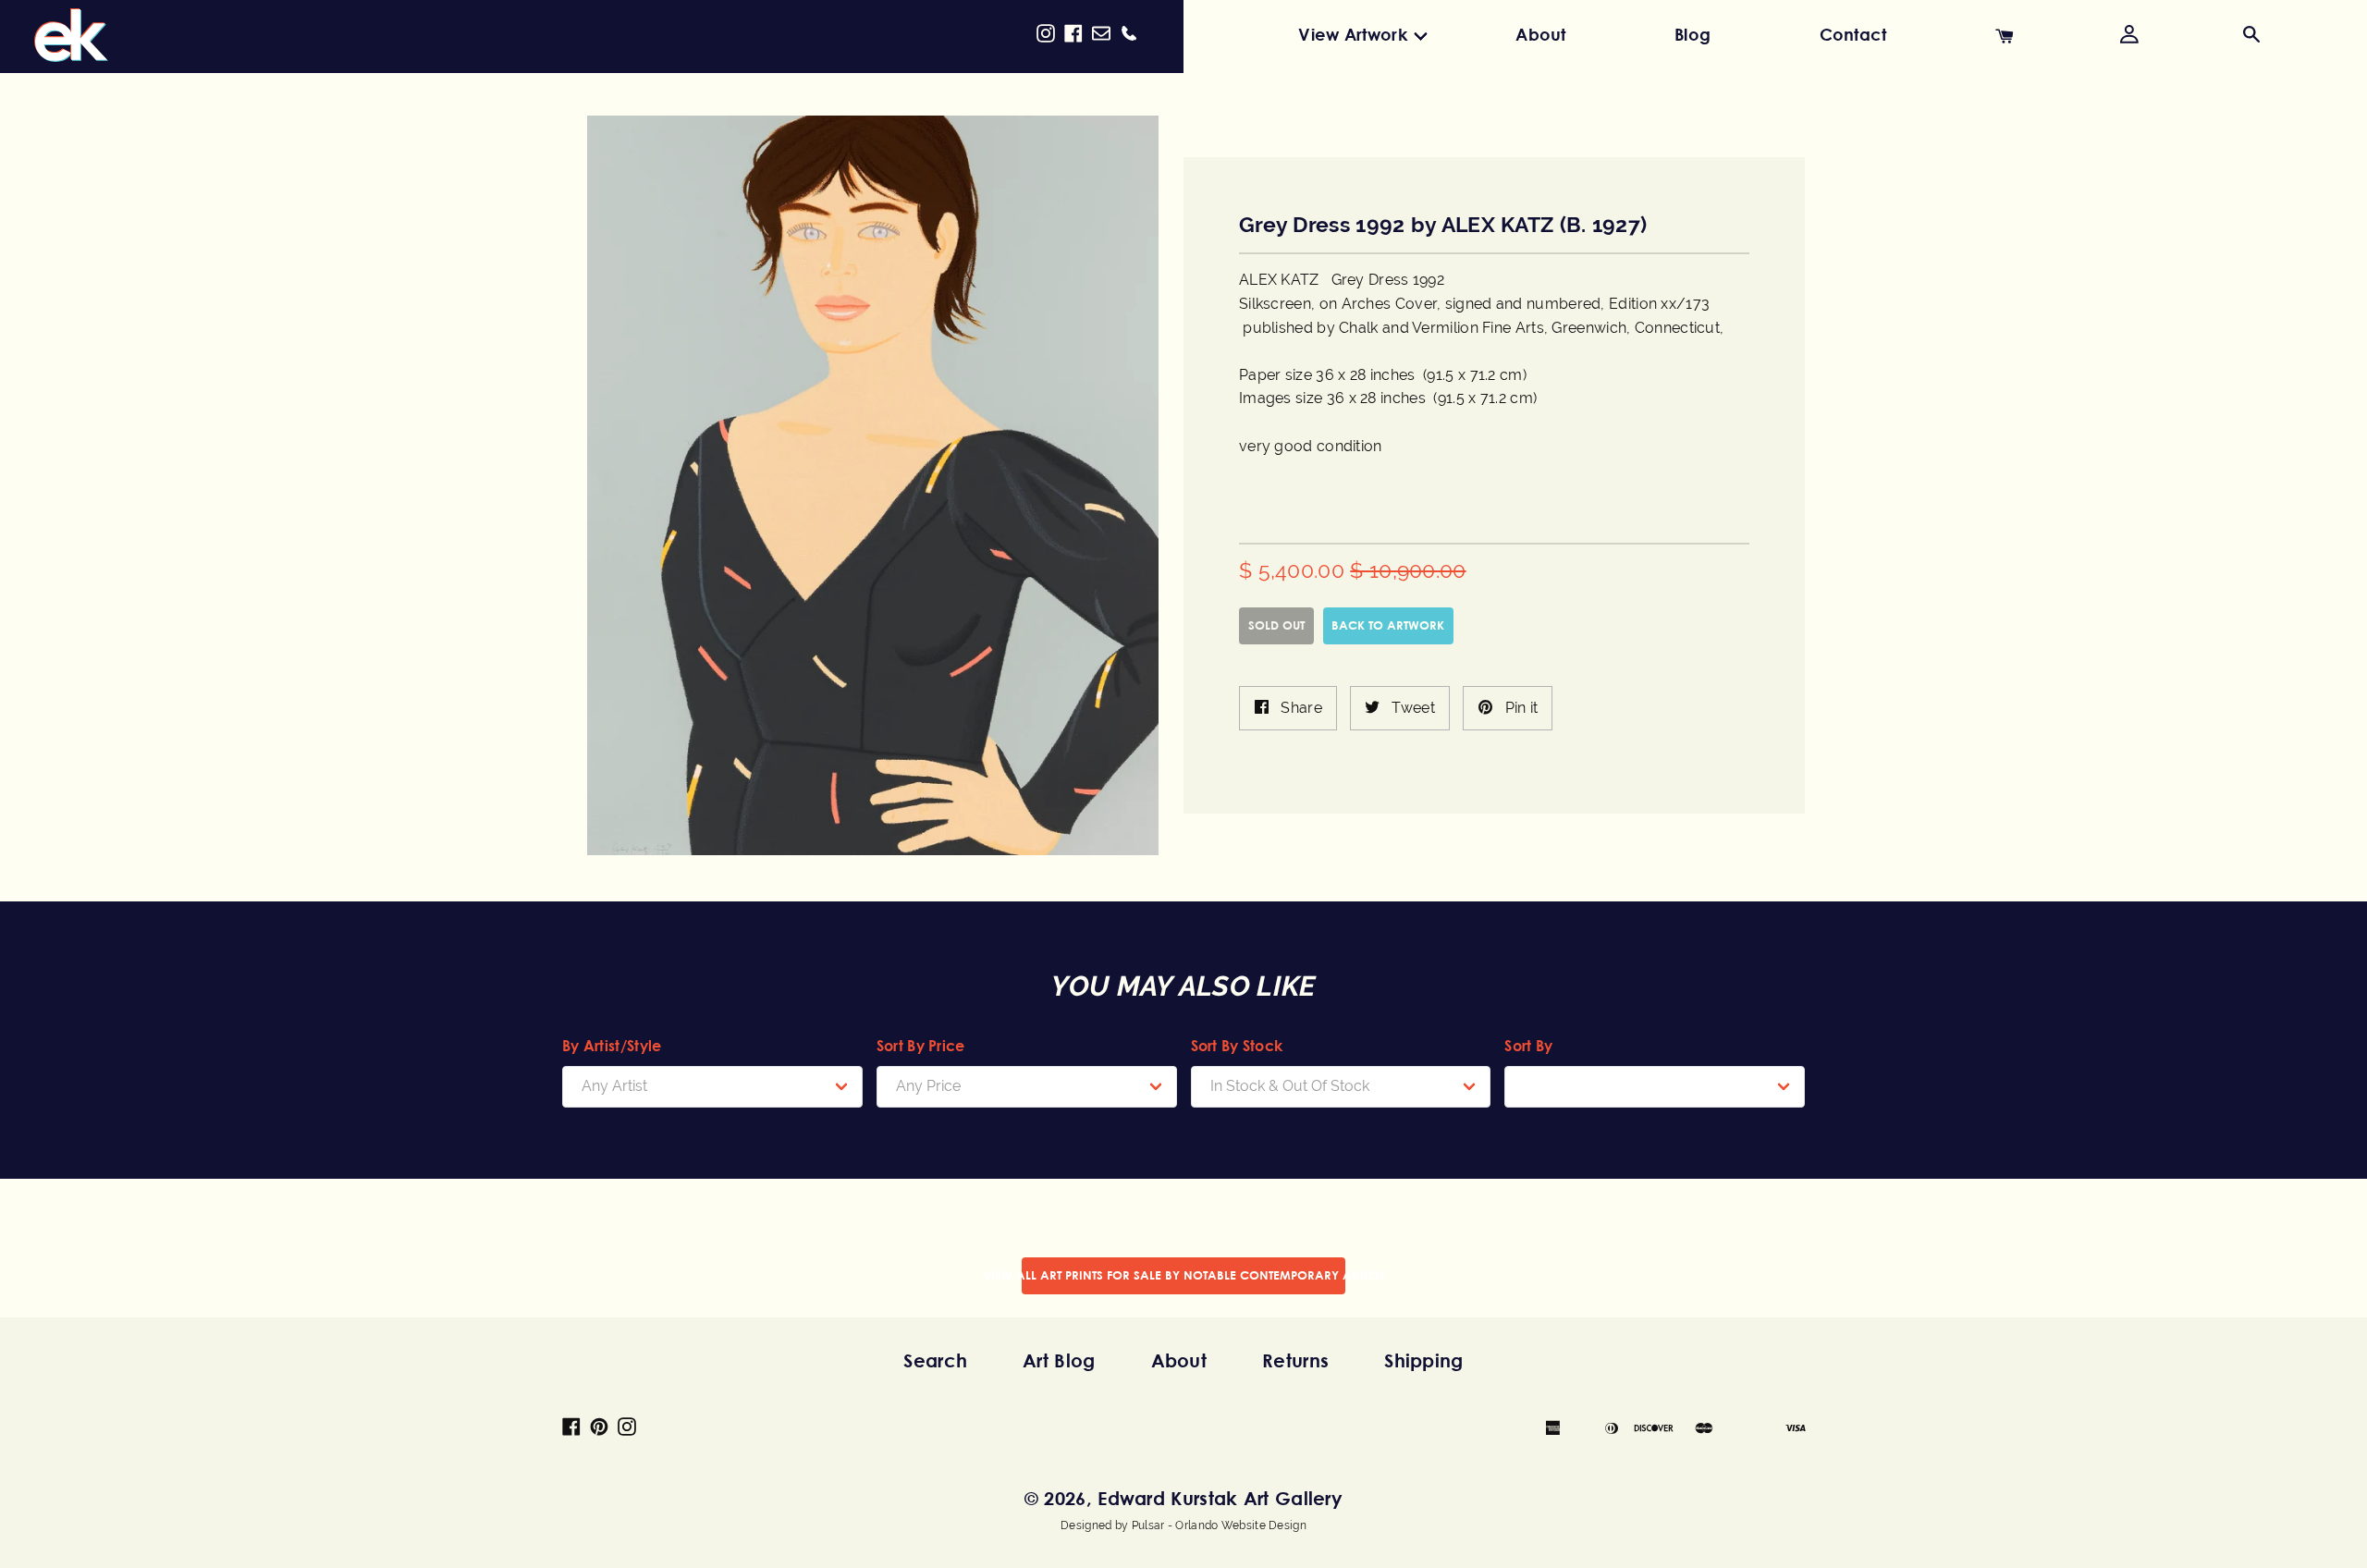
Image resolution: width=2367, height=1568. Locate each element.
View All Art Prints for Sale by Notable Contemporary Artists (1183, 1275)
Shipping (1423, 1360)
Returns (1295, 1360)
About (1541, 34)
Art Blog (1059, 1360)
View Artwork (1353, 34)
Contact (1853, 34)
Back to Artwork (1388, 625)
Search (935, 1360)
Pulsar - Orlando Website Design (1219, 1525)
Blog (1692, 34)
